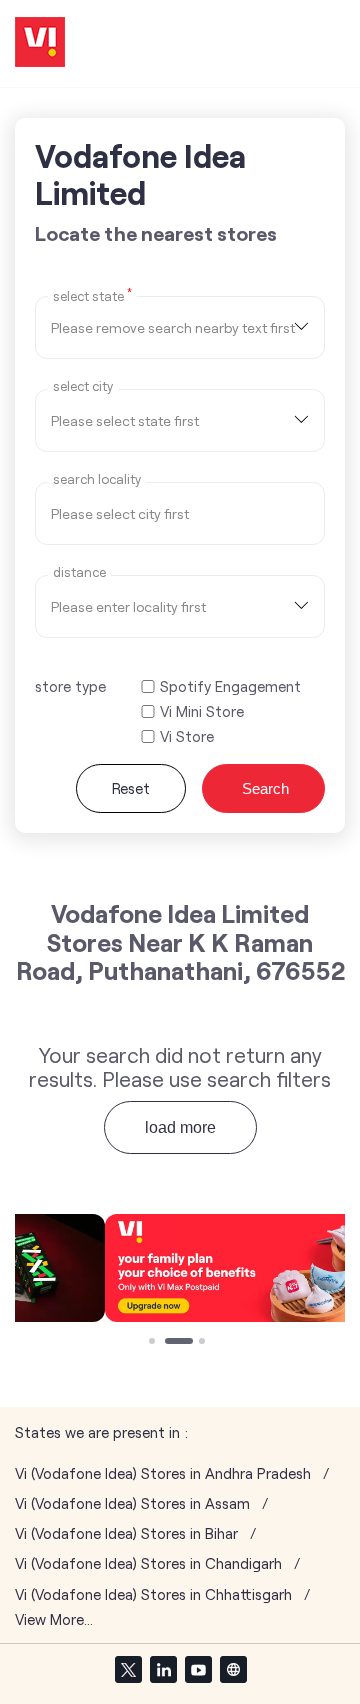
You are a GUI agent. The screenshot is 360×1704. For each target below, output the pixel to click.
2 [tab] (170, 1343)
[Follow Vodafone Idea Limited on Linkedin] (163, 1669)
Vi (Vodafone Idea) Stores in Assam (132, 1503)
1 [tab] (154, 1343)
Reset (131, 788)
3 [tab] (204, 1343)
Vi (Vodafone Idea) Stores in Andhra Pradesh (163, 1473)
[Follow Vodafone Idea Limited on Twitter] (128, 1669)
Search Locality (97, 479)
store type (70, 686)
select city (83, 386)
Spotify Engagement (230, 686)
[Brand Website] (233, 1669)
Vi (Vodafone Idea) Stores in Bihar (126, 1533)
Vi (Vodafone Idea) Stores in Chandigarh (148, 1563)
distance (79, 572)
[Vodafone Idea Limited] (40, 43)
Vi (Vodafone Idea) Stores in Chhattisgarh (153, 1594)
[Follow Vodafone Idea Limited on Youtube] (198, 1669)
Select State (92, 295)
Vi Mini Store (202, 711)
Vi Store (187, 736)
